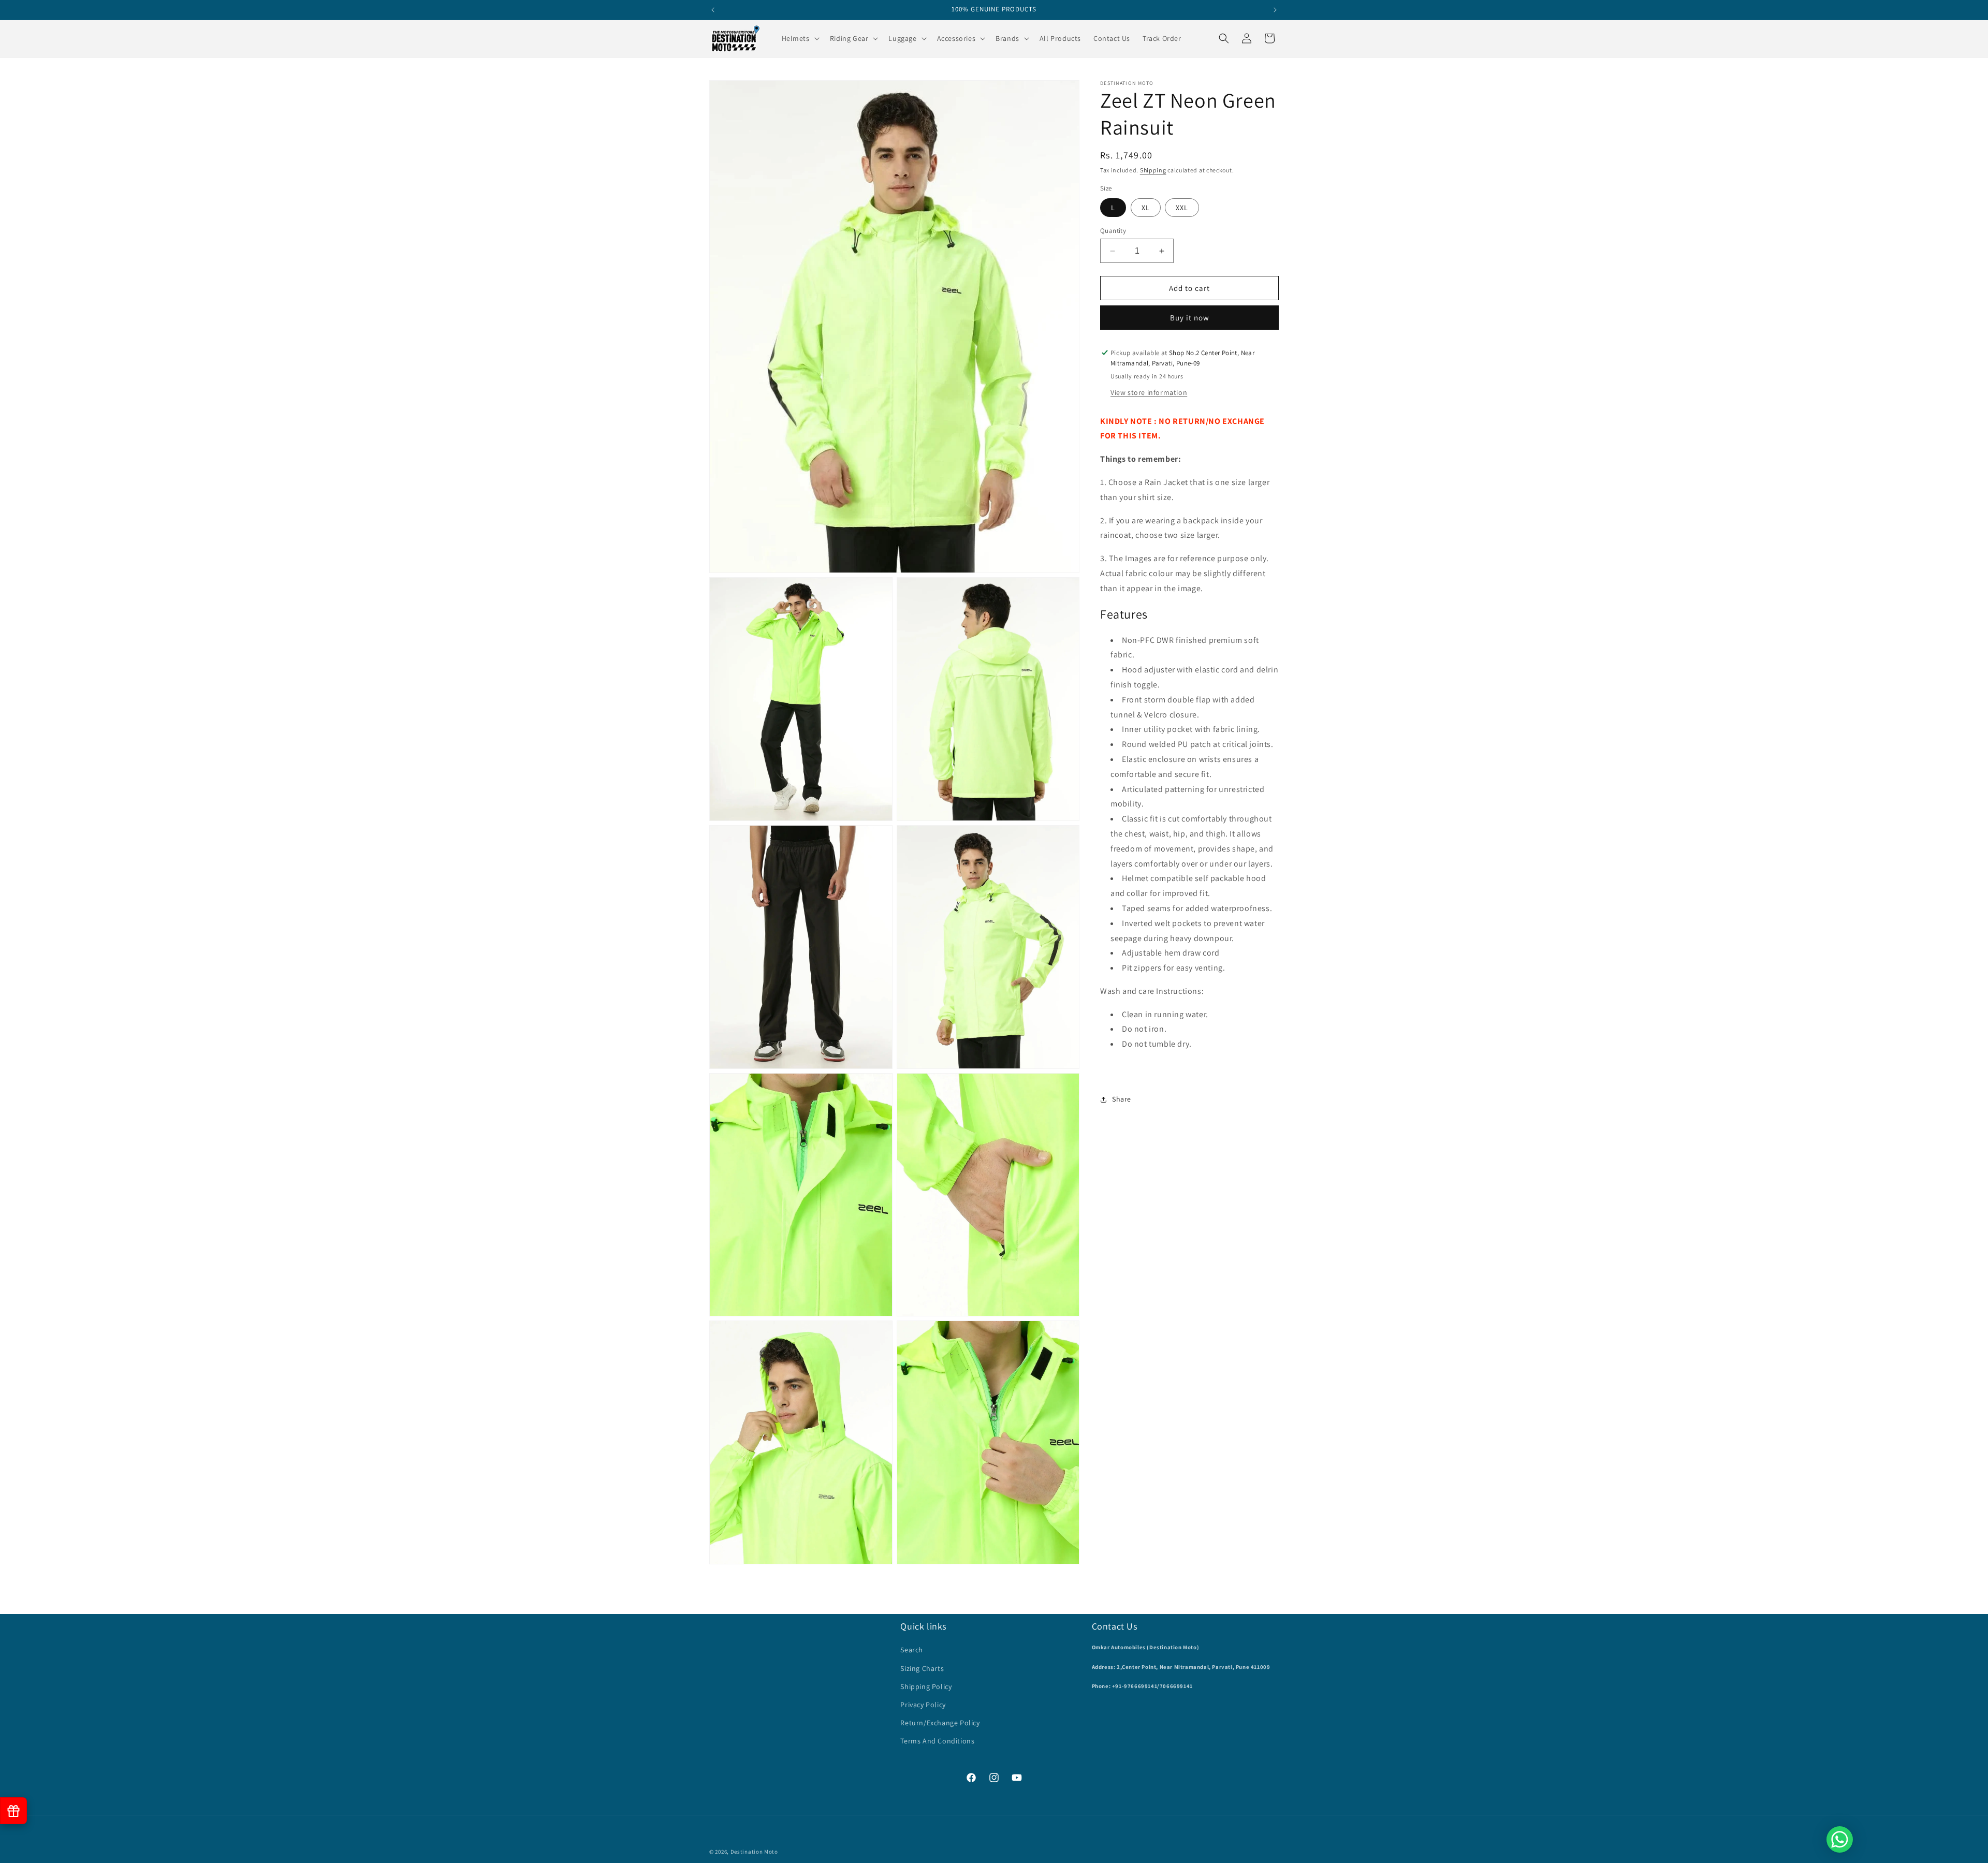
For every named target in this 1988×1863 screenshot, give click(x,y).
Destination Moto (754, 1852)
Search (912, 1650)
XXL (1182, 208)
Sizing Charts (922, 1668)
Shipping (1153, 170)
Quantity (1113, 231)
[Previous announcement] (713, 10)
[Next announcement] (1275, 10)
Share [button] (1122, 1099)
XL (1146, 208)
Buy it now (1190, 318)
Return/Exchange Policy (940, 1723)
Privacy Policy (923, 1705)
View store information (1149, 392)
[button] (800, 38)
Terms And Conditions (937, 1741)
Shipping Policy (926, 1686)
